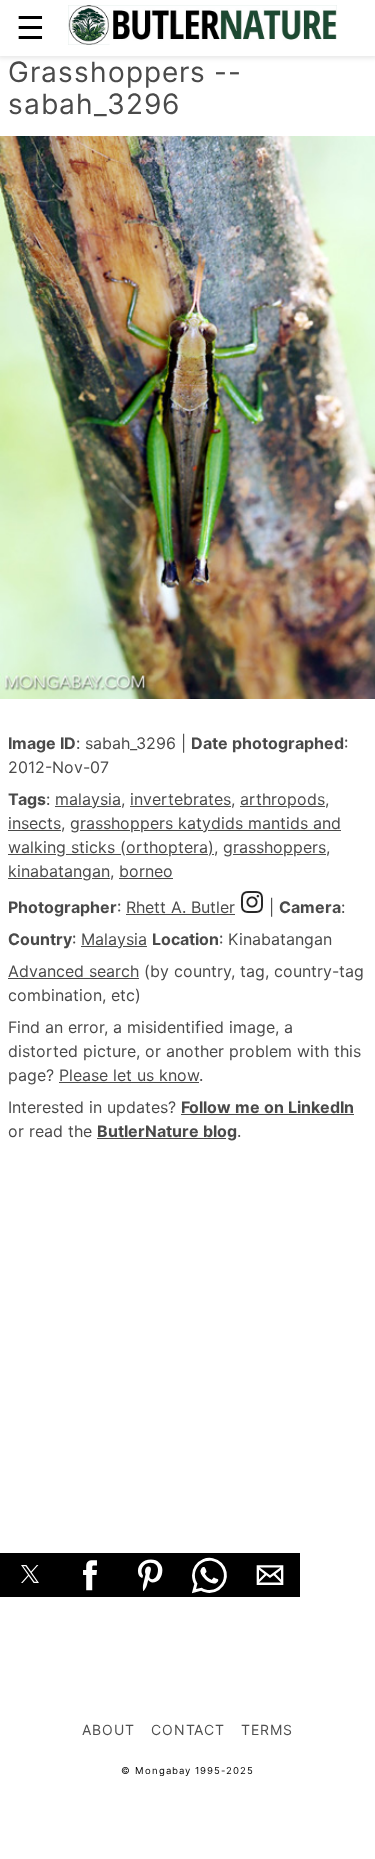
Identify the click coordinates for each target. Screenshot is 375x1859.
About (108, 1729)
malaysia (88, 799)
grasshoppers (274, 847)
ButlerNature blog (167, 1131)
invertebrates (180, 799)
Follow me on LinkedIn (267, 1107)
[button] (30, 1575)
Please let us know (129, 1075)
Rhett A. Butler (180, 907)
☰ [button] (30, 27)
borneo (146, 871)
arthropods (282, 799)
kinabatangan (59, 871)
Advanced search (73, 971)
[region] (187, 1325)
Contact (188, 1729)
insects (34, 823)
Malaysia (114, 939)
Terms (267, 1729)
